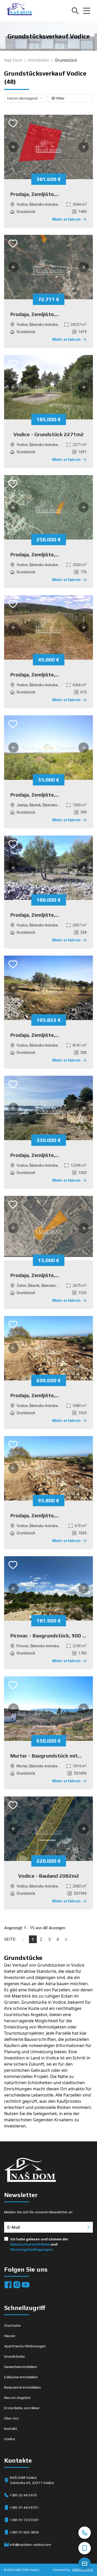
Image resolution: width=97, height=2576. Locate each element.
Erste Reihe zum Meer (22, 2408)
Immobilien (39, 60)
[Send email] (85, 2564)
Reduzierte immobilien (23, 2387)
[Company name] (19, 11)
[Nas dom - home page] (30, 2171)
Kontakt (11, 2429)
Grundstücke (14, 2356)
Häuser (10, 2336)
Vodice (10, 2439)
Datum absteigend (22, 98)
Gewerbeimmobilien (21, 2367)
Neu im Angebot (17, 2398)
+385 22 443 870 (23, 2495)
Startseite (12, 2325)
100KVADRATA (82, 2570)
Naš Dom (13, 60)
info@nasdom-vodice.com (31, 2545)
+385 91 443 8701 (24, 2507)
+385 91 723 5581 (24, 2520)
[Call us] (85, 2533)
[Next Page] (66, 1939)
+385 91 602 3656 (24, 2532)
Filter (61, 98)
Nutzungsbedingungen (31, 2249)
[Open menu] (87, 11)
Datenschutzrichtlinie (30, 2244)
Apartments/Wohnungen (25, 2346)
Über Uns (12, 2418)
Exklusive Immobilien (21, 2377)
